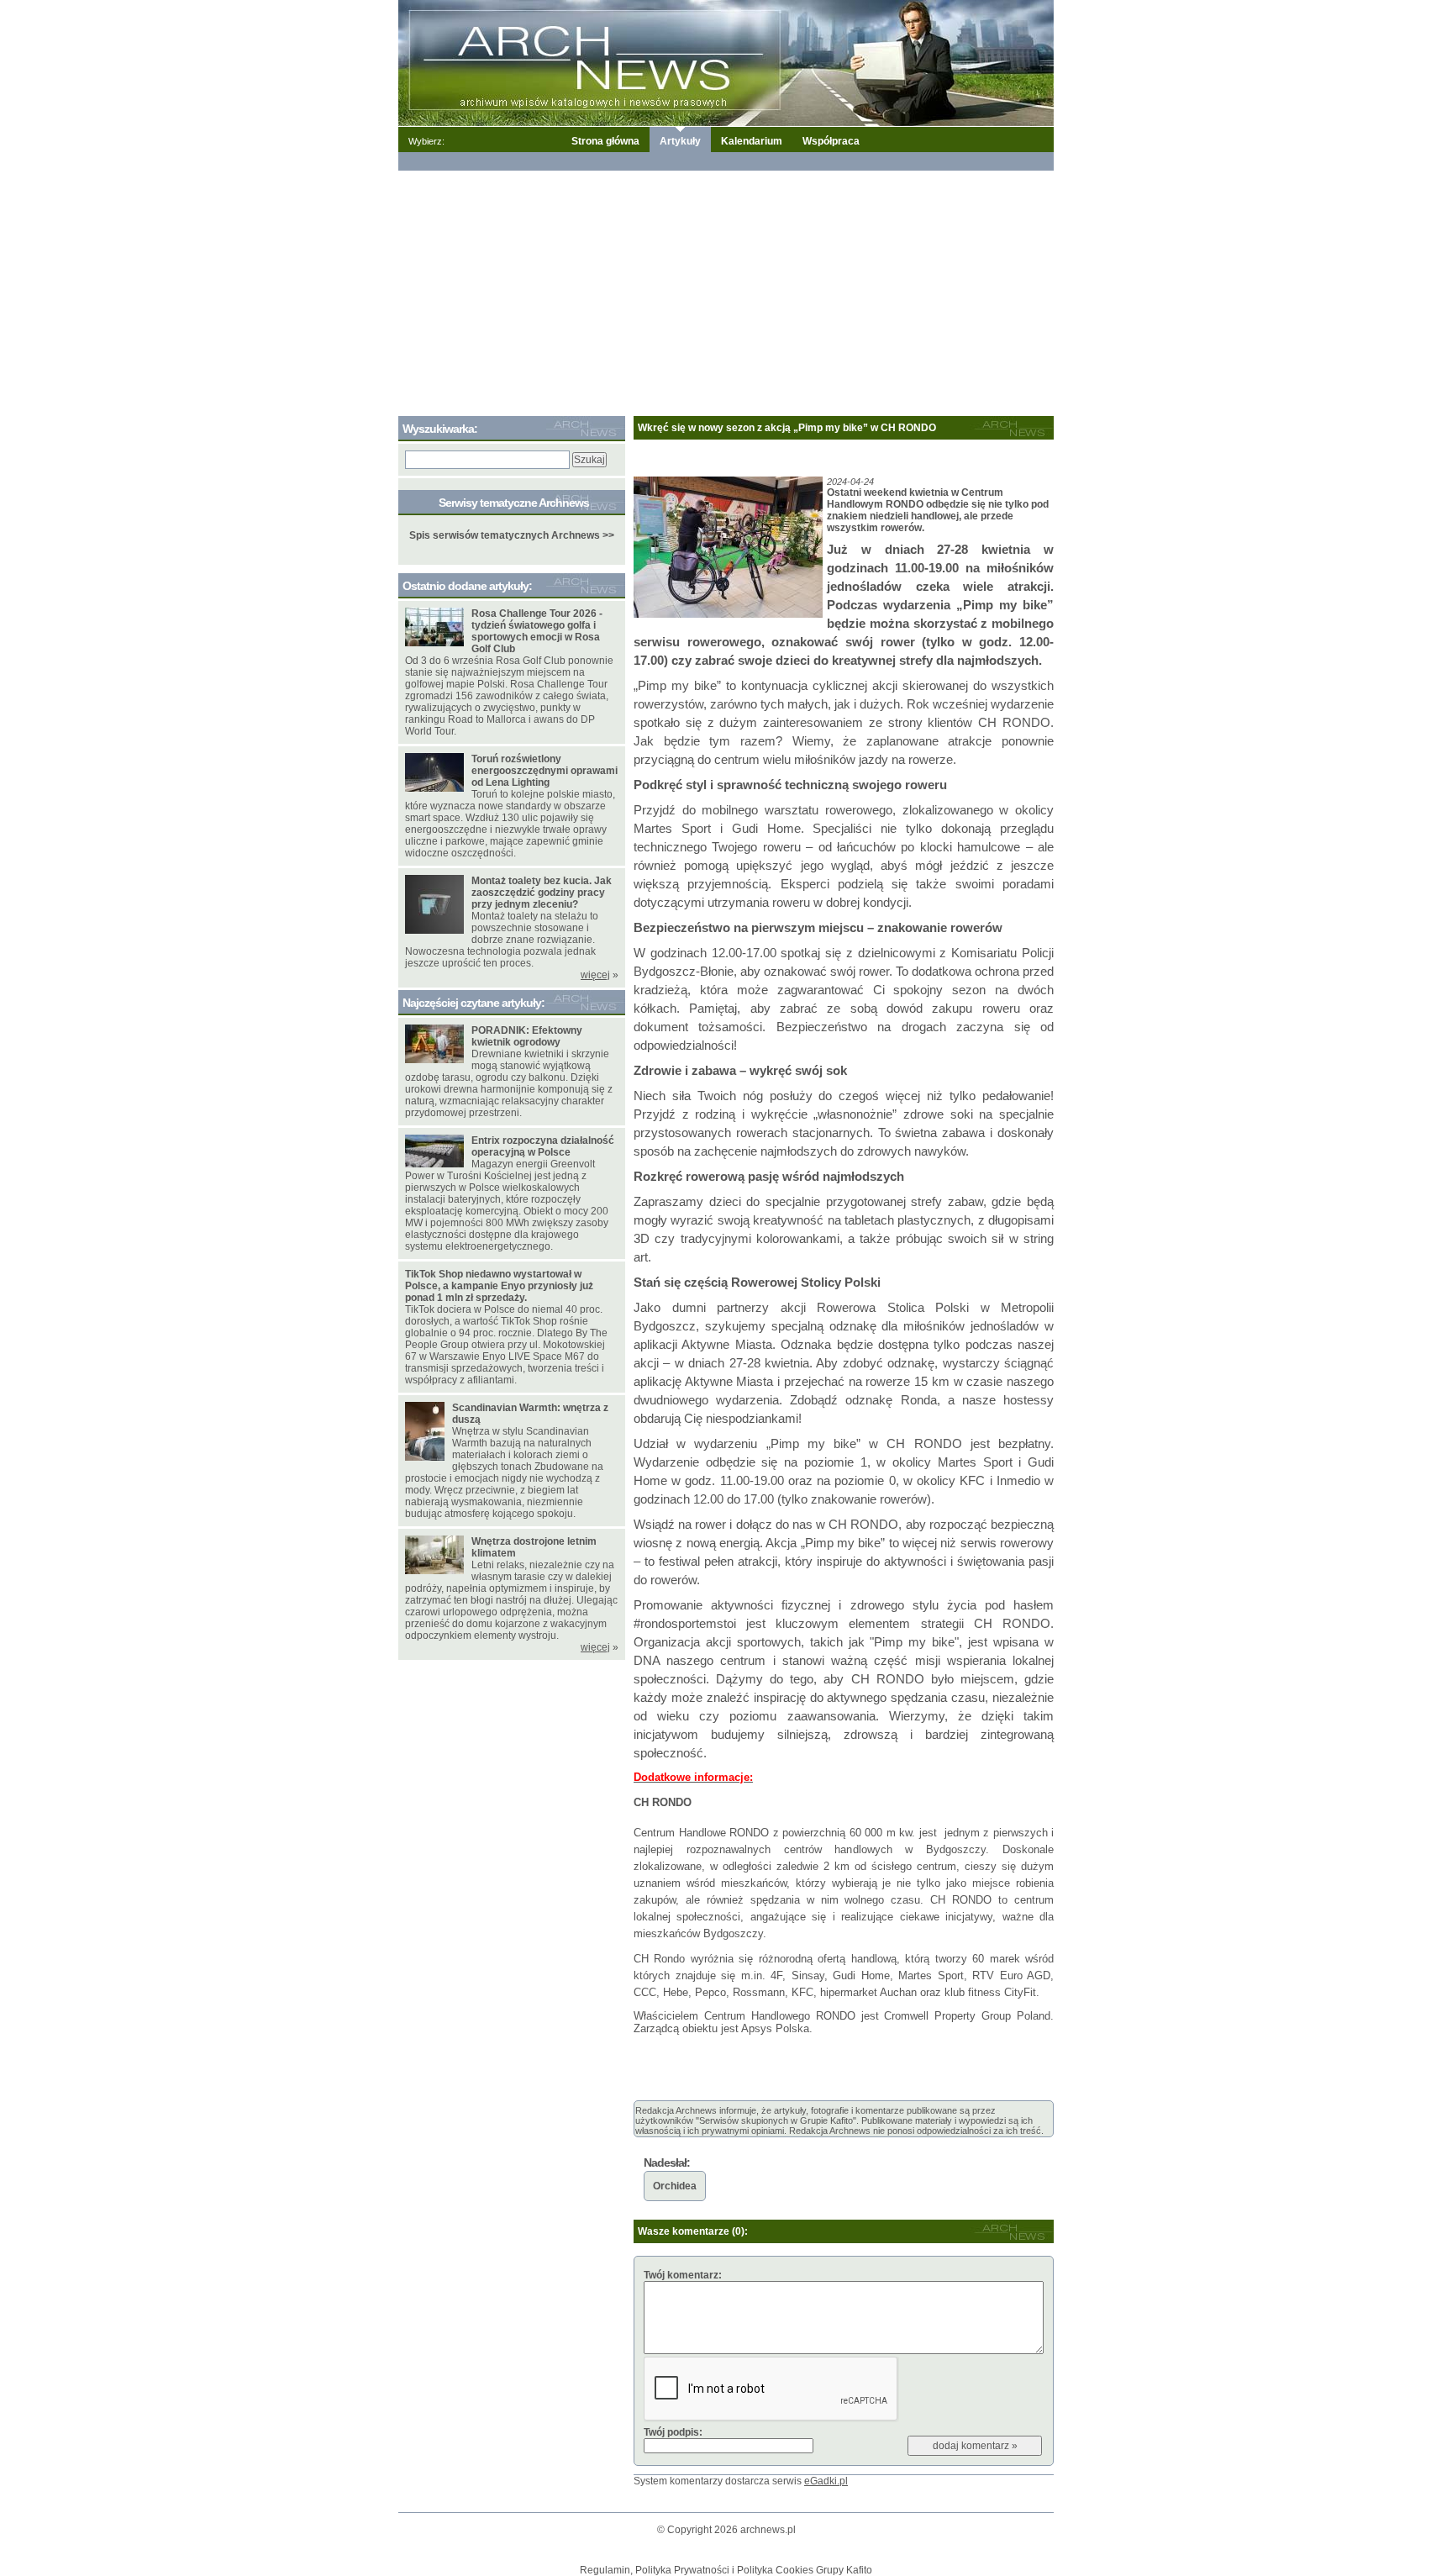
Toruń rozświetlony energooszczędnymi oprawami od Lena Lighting (544, 771)
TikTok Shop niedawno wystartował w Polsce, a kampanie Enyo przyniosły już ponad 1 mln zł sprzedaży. (499, 1286)
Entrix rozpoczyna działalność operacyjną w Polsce (543, 1146)
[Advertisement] (726, 290)
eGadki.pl (826, 2481)
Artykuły (680, 141)
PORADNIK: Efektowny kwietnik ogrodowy (527, 1036)
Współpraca (831, 141)
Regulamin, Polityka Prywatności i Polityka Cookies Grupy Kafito (726, 2570)
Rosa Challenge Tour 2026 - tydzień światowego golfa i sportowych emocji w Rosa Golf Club (537, 631)
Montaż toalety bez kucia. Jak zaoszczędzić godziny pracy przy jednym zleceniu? (542, 893)
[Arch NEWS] (726, 62)
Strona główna (605, 141)
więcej (595, 975)
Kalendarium (752, 141)
